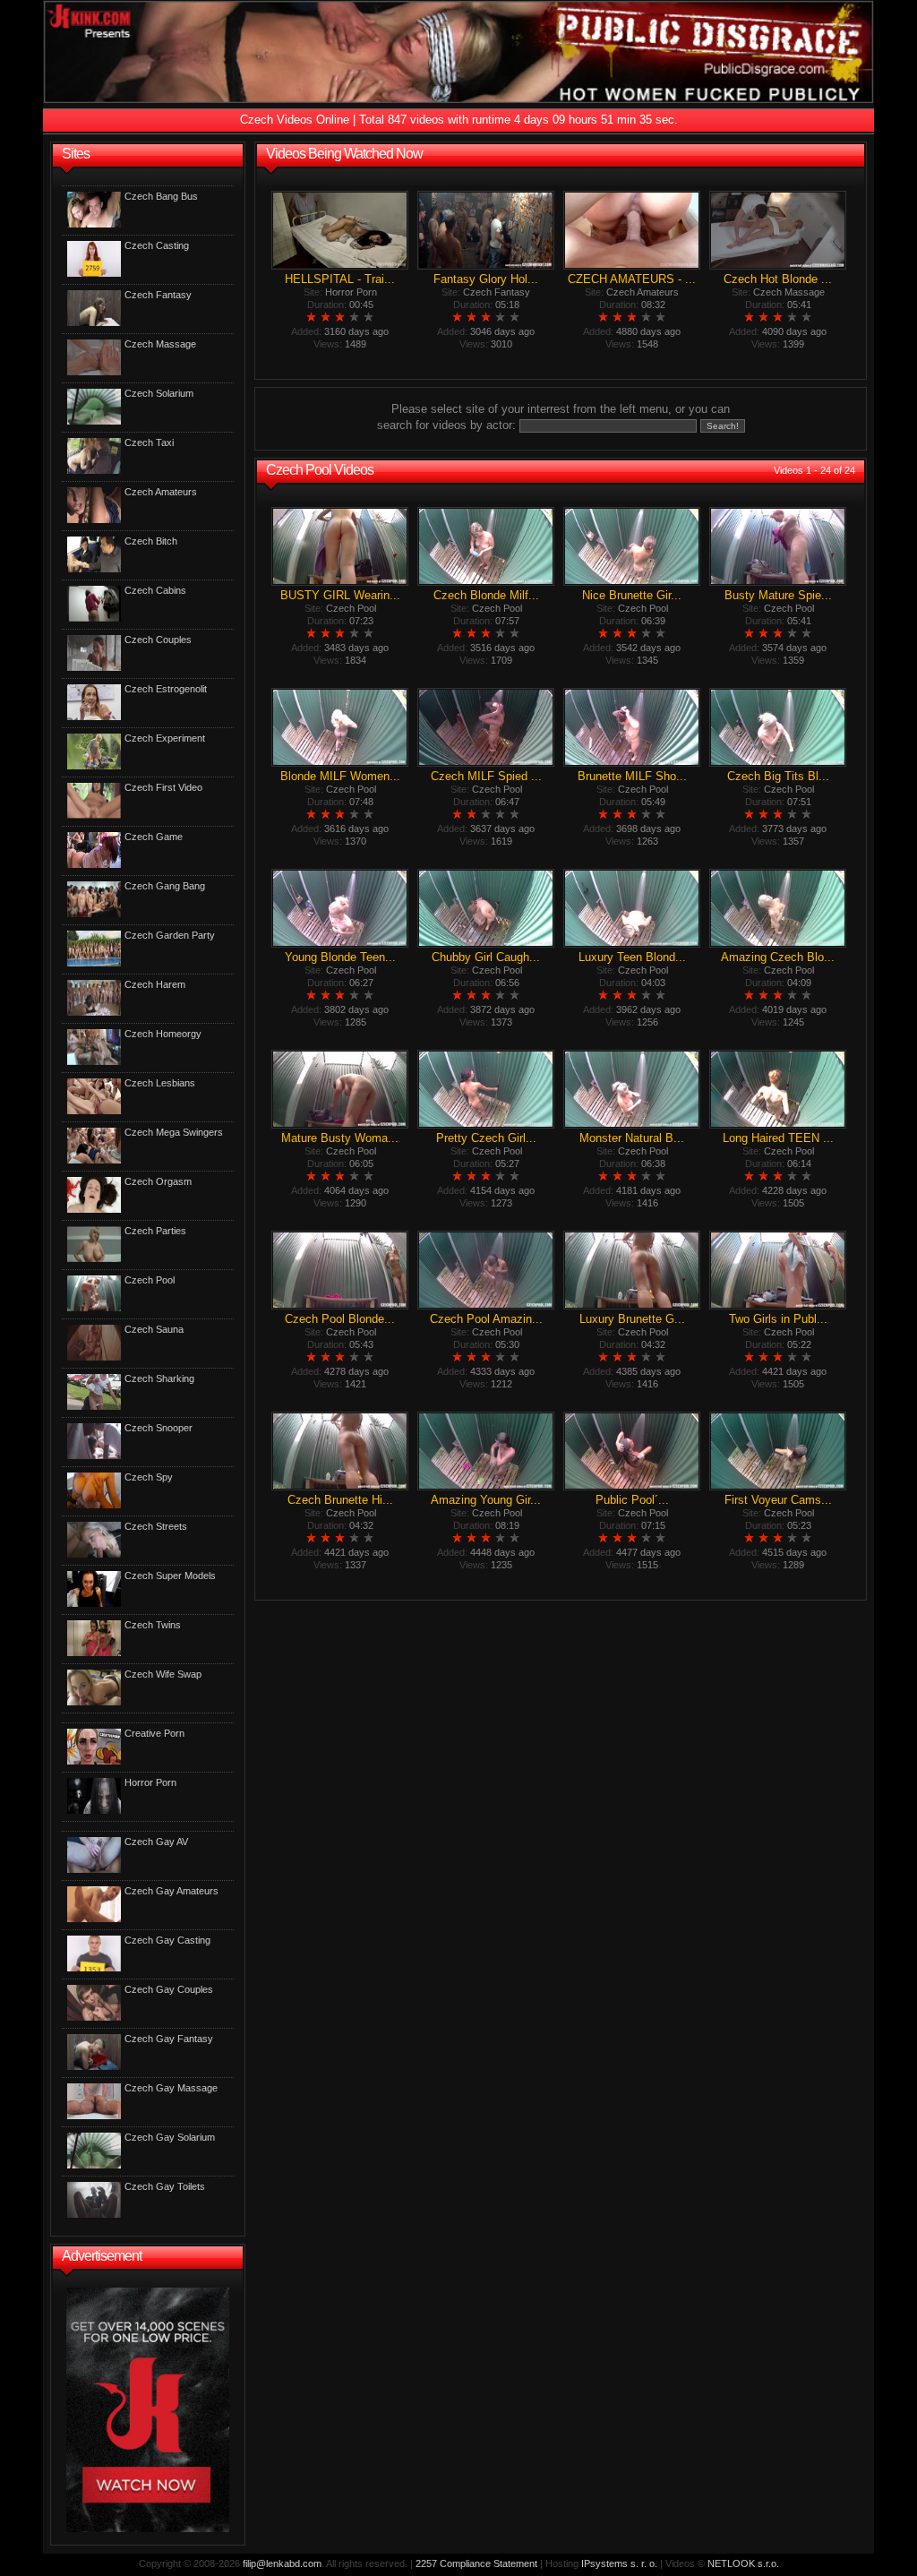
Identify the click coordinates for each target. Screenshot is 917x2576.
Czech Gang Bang (165, 886)
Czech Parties (155, 1231)
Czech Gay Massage (171, 2088)
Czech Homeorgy (163, 1034)
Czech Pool (150, 1280)
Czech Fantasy (158, 295)
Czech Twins (153, 1625)
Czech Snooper (159, 1428)
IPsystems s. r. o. (619, 2563)
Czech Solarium (159, 393)
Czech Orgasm (158, 1181)
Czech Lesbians (160, 1083)
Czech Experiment (165, 738)
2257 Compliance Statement (476, 2563)
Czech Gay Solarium (170, 2137)
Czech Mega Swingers (174, 1132)
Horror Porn (150, 1782)
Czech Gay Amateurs (171, 1891)
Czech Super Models (170, 1576)
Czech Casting (157, 245)
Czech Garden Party (170, 935)
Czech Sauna (154, 1329)
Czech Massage (160, 344)
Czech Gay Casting (167, 1940)
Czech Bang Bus (161, 196)
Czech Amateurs (161, 492)
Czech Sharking (159, 1378)
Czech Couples (158, 640)
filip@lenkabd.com (282, 2563)
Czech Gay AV (156, 1842)
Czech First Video (163, 787)
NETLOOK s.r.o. (743, 2563)
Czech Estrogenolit (166, 689)
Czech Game (154, 837)
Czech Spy (149, 1477)
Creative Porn (154, 1733)
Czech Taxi (149, 442)
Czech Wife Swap (163, 1674)
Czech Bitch (151, 541)
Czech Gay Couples (169, 1989)
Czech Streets (156, 1526)
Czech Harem (155, 984)
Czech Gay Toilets (165, 2186)
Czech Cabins (155, 590)
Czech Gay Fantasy (169, 2039)
